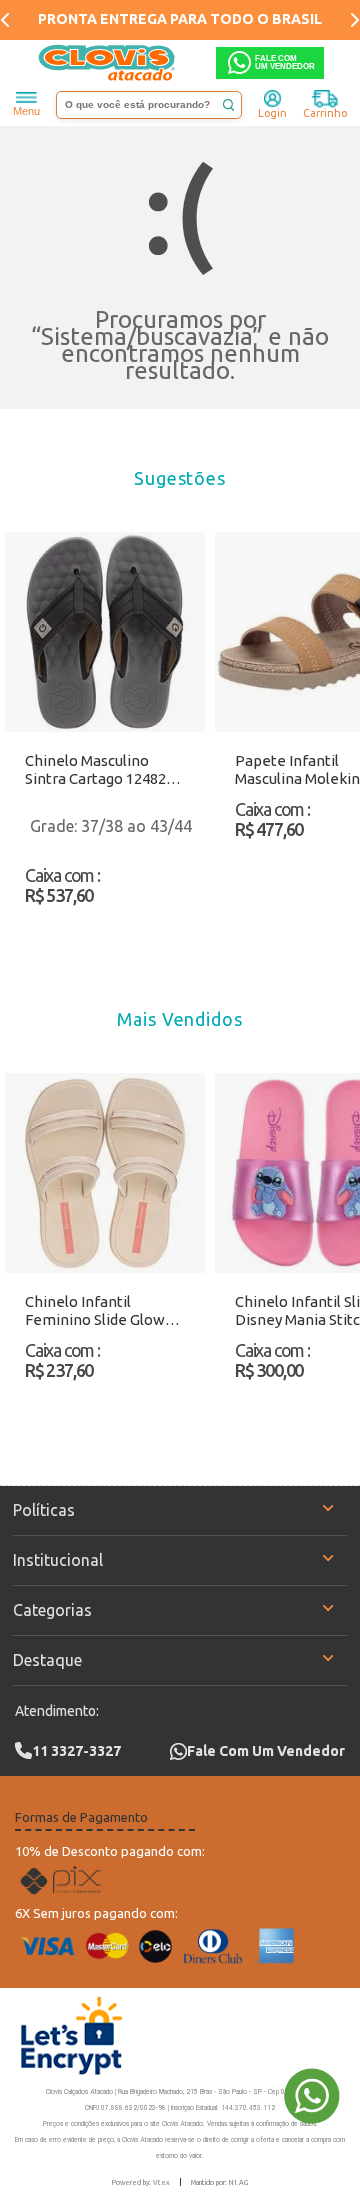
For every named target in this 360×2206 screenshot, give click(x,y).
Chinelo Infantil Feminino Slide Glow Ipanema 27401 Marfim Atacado (103, 1311)
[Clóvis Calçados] (108, 63)
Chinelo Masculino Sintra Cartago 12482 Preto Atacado (95, 770)
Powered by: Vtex (141, 2182)
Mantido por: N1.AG (219, 2182)
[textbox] (149, 105)
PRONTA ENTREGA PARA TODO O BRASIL (180, 19)
